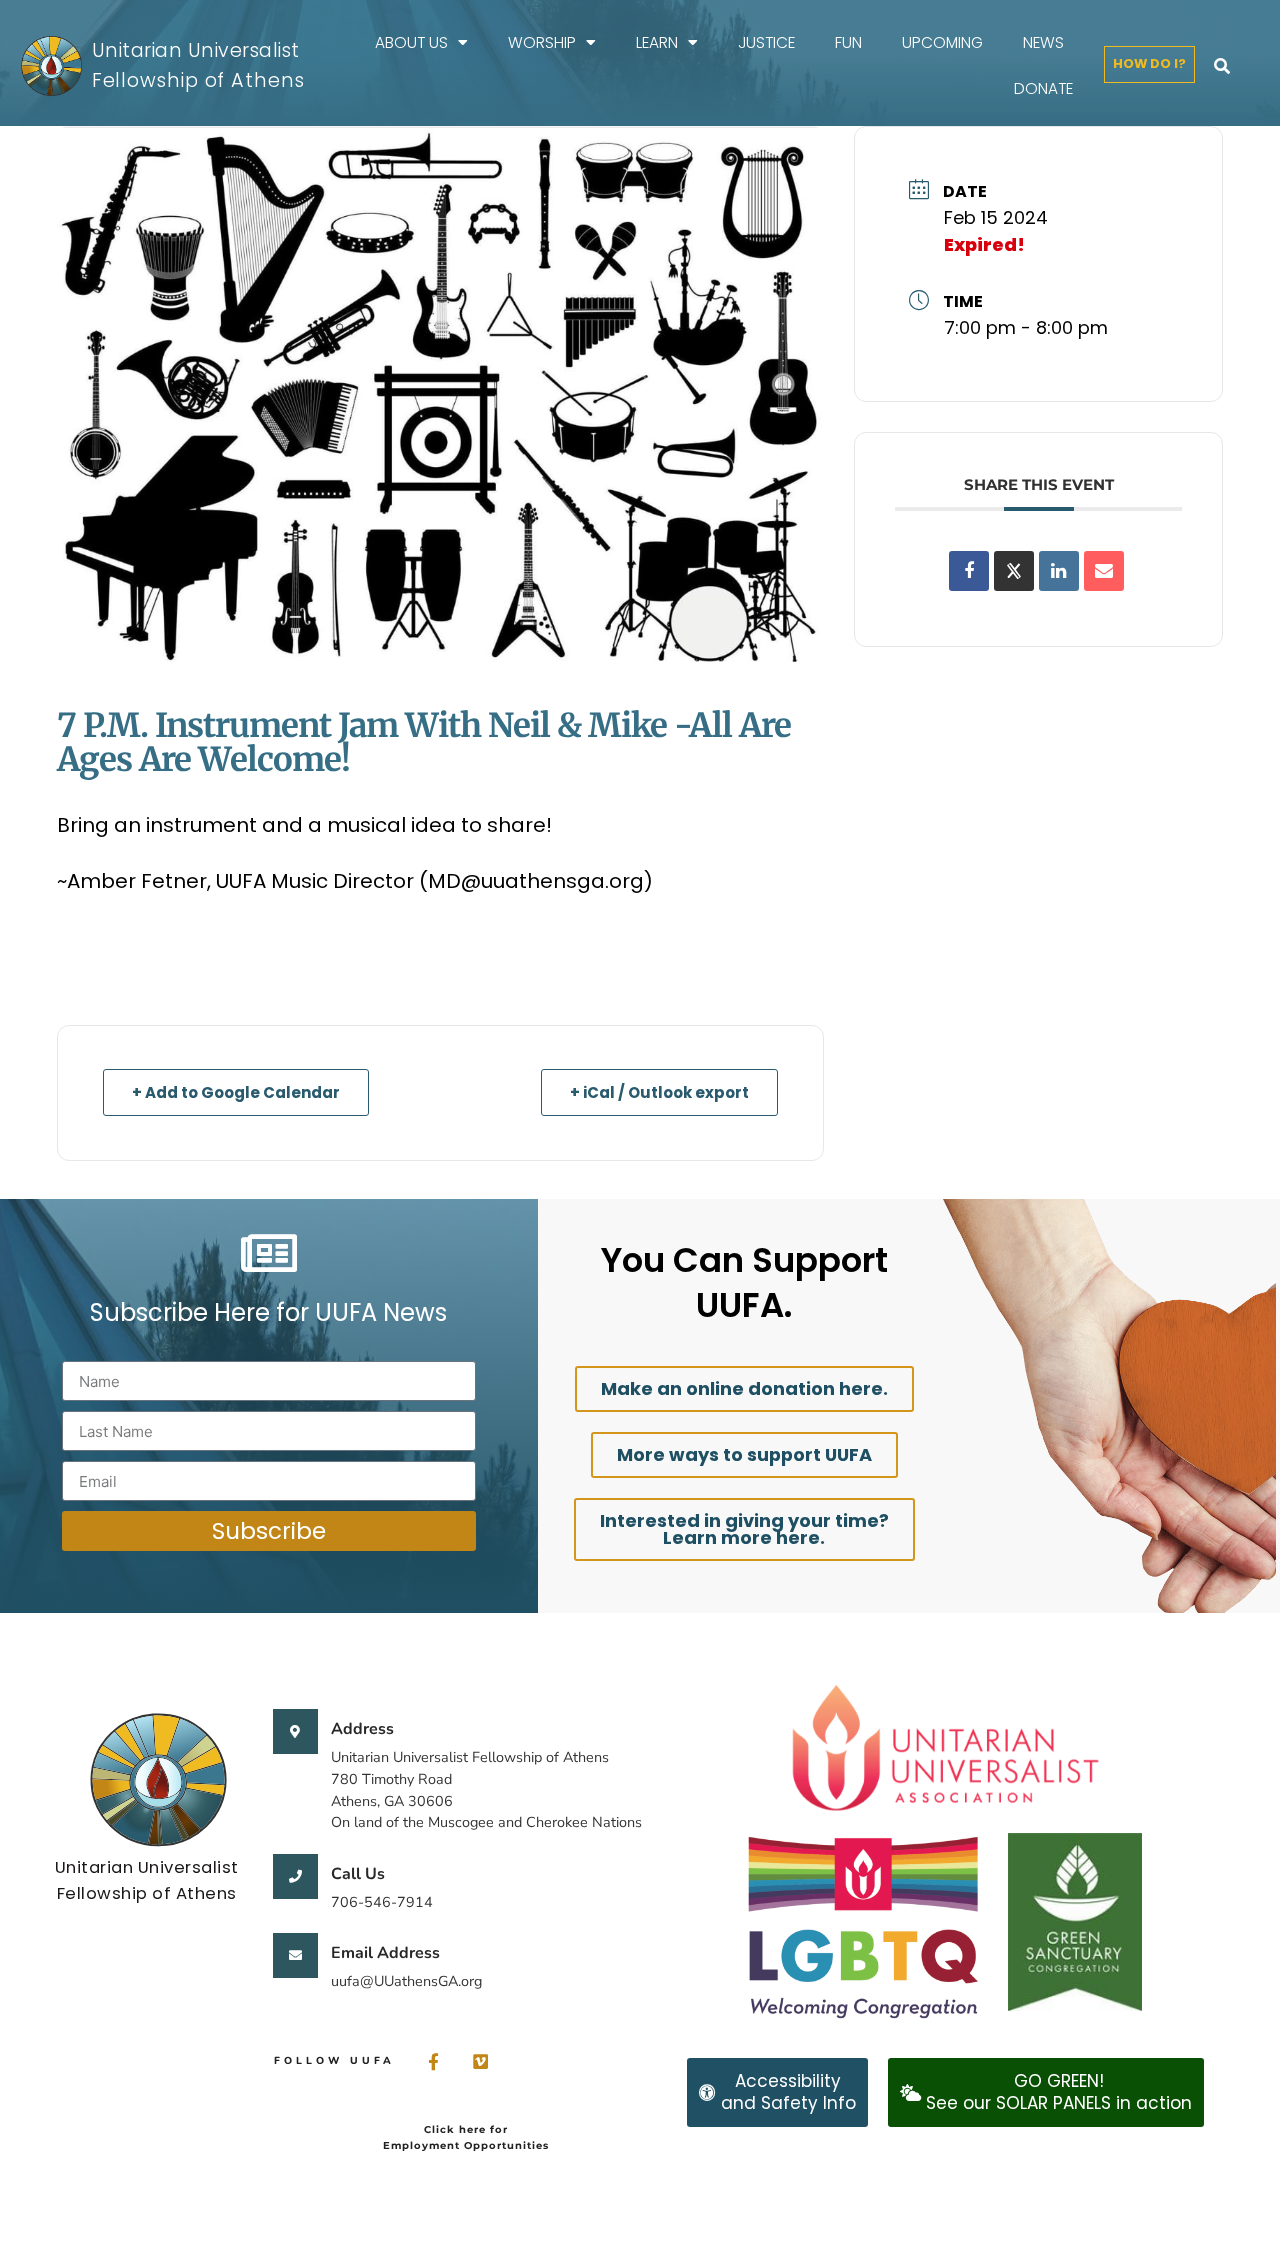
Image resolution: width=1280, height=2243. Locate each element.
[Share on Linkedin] (1059, 571)
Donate (1043, 88)
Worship (542, 42)
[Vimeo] (480, 2061)
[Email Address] (295, 1955)
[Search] (1222, 66)
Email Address (385, 1953)
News (1043, 42)
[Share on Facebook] (969, 571)
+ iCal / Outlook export (659, 1092)
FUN (848, 42)
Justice (766, 42)
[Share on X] (1014, 571)
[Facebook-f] (433, 2061)
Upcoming (942, 42)
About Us (411, 42)
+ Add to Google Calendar (236, 1092)
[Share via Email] (1104, 571)
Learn (657, 42)
